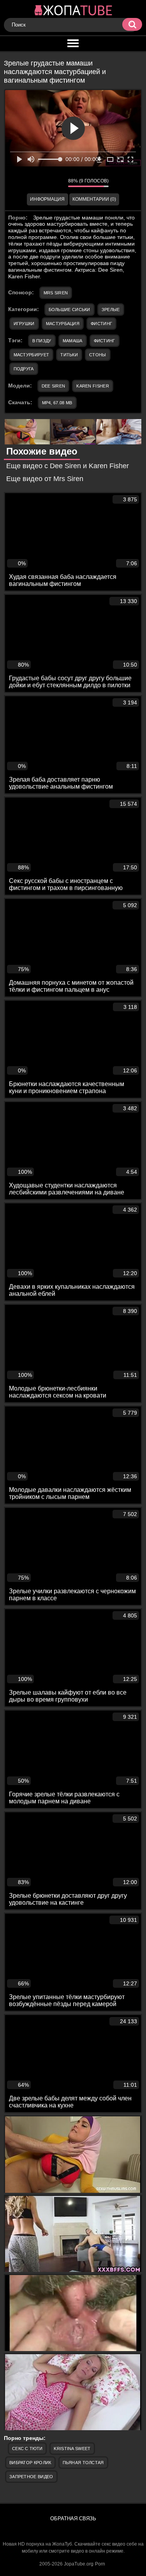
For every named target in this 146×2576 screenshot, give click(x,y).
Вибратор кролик (30, 2463)
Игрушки (24, 324)
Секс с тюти (27, 2449)
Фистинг (101, 324)
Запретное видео (31, 2477)
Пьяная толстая (83, 2463)
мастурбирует (32, 355)
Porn (100, 2564)
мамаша (73, 341)
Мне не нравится (56, 182)
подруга (24, 369)
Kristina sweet (72, 2449)
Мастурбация (63, 324)
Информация (47, 199)
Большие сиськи (69, 310)
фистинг (105, 341)
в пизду (42, 341)
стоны (98, 355)
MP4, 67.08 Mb (57, 403)
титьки (69, 355)
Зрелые (111, 310)
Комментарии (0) (94, 199)
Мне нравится (39, 182)
